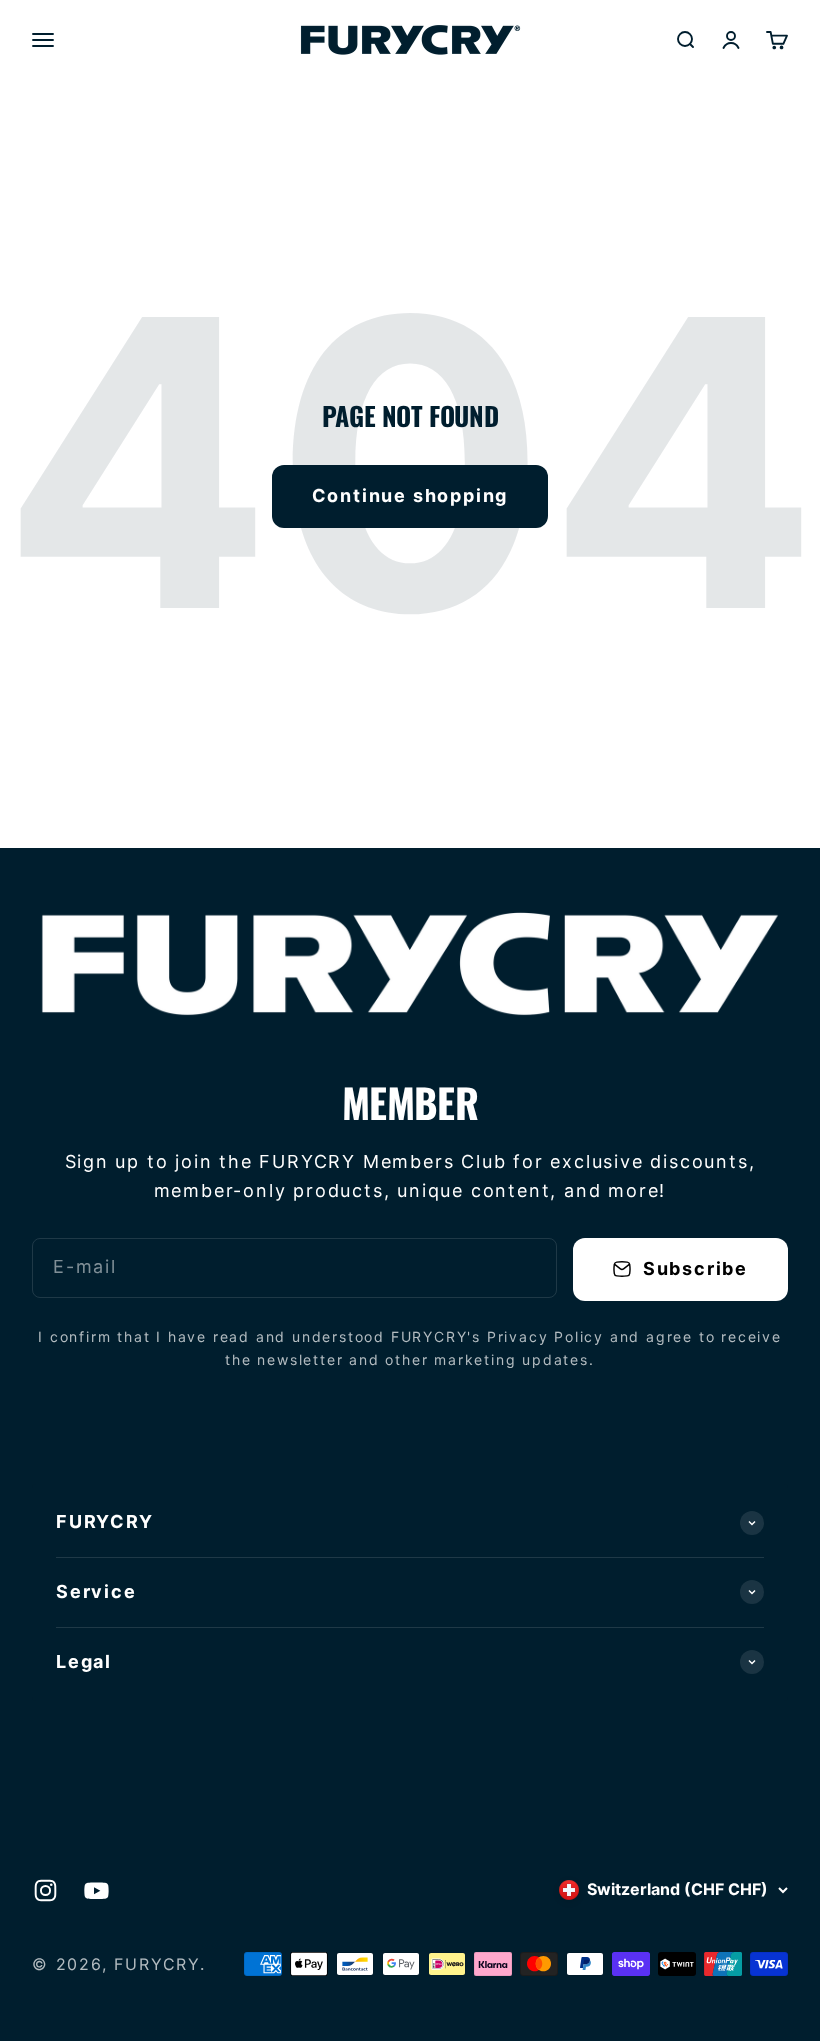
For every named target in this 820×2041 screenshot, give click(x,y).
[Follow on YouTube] (96, 1890)
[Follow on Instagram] (45, 1890)
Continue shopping (410, 495)
